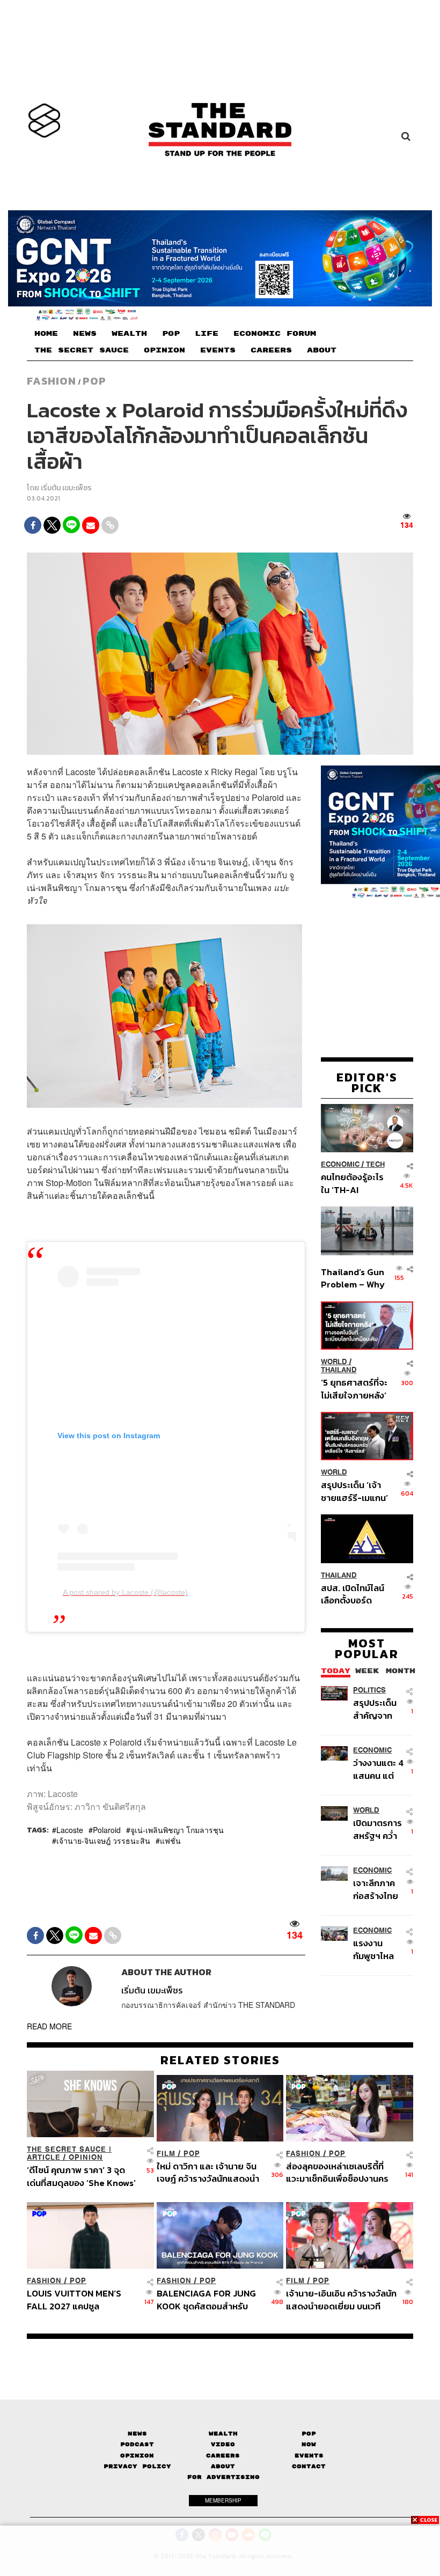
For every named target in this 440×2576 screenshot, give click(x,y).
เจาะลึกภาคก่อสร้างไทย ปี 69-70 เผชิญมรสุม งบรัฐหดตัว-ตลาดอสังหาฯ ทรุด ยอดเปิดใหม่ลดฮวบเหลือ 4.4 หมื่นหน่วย (377, 1889)
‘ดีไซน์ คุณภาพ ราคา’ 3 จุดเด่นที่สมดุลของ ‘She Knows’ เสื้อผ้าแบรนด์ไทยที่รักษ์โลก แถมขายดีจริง (81, 2176)
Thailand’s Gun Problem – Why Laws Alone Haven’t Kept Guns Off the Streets (353, 1278)
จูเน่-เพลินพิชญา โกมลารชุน (177, 1830)
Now (309, 2444)
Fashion (52, 381)
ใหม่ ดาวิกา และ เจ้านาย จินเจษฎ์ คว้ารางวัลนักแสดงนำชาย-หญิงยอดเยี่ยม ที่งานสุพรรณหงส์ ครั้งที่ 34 (208, 2172)
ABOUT (322, 350)
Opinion (86, 2157)
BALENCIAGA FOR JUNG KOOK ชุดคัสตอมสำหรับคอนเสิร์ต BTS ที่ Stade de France (208, 2299)
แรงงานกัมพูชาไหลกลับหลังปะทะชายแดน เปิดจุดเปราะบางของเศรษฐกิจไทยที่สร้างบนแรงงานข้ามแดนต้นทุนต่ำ (379, 1949)
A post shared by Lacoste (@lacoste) (125, 1592)
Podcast (137, 2444)
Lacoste (70, 1830)
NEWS (85, 334)
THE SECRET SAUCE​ (82, 350)
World (334, 1362)
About (223, 2466)
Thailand (339, 1370)
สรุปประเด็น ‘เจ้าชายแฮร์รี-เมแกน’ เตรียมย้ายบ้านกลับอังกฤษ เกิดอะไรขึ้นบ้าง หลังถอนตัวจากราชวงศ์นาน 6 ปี (354, 1491)
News (137, 2434)
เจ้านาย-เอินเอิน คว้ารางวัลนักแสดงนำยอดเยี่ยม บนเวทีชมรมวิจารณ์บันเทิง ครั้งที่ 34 (341, 2299)
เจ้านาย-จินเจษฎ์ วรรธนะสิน (103, 1841)
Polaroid (107, 1830)
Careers (223, 2456)
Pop (309, 2434)
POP (171, 334)
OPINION (164, 350)
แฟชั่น (170, 1841)
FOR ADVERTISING (223, 2477)
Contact (309, 2466)
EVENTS (218, 350)
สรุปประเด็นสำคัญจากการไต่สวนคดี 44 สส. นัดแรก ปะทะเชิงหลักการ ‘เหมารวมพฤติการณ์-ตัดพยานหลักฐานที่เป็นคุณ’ (379, 1709)
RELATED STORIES (220, 2060)
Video (223, 2444)
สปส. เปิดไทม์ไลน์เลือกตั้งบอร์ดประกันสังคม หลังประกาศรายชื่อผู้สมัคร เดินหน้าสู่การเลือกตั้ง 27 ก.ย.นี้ (353, 1594)
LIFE (207, 334)
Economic (340, 1164)
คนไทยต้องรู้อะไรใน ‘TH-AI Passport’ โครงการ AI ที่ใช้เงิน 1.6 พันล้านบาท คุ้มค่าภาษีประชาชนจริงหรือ (353, 1183)
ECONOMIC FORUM (275, 334)
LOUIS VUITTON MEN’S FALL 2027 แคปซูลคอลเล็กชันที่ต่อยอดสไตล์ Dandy (74, 2299)
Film (166, 2154)
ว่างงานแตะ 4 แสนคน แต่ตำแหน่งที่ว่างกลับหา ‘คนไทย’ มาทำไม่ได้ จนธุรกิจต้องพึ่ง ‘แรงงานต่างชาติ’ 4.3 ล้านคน (378, 1769)
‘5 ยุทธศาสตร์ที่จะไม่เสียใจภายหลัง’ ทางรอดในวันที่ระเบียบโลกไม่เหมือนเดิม (354, 1389)
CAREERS (271, 350)
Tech (375, 1164)
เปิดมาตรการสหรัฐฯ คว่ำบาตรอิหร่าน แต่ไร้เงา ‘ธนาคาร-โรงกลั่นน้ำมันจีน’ (378, 1829)
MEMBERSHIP (223, 2500)
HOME (46, 334)
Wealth (223, 2434)
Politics (369, 1690)
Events (309, 2456)
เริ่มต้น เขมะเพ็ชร (66, 488)
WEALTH (129, 334)
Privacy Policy (137, 2466)
